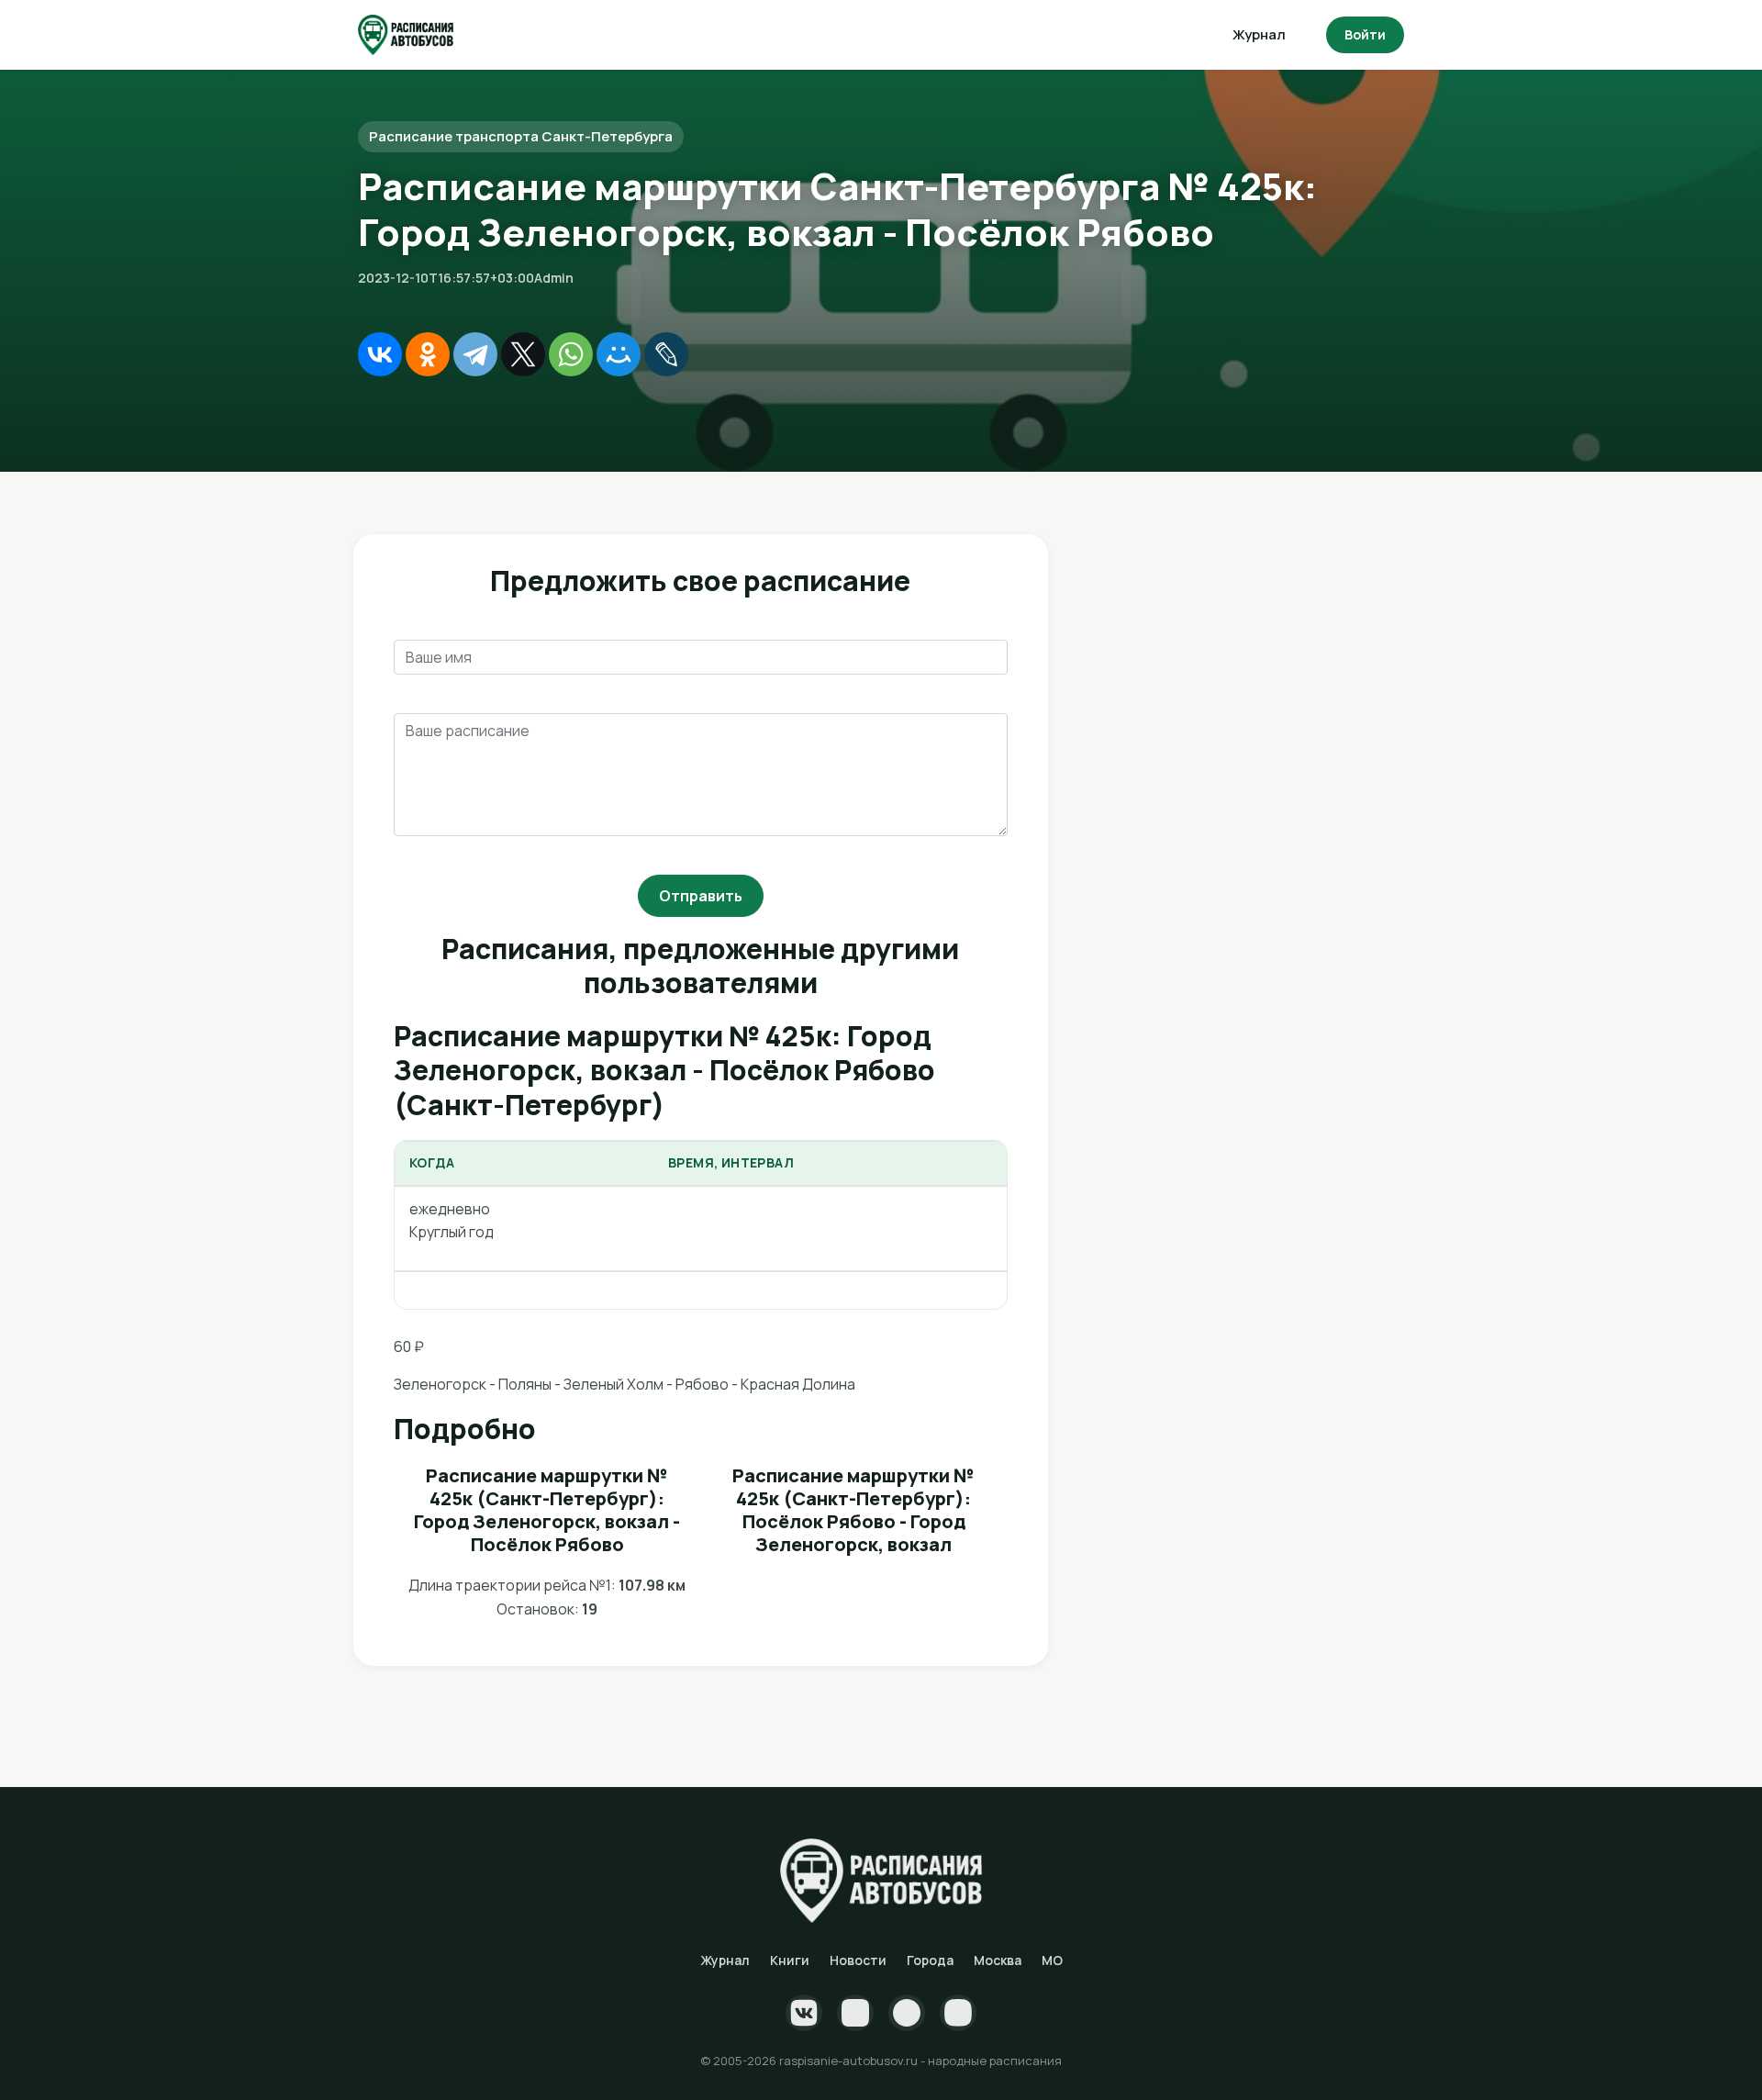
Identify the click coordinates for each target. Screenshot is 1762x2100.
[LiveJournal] (666, 354)
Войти (1365, 34)
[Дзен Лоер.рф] (958, 2013)
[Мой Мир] (619, 354)
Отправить (701, 896)
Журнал (1259, 34)
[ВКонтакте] (380, 354)
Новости (858, 1960)
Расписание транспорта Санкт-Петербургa (521, 136)
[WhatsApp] (571, 354)
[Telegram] (475, 354)
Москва (998, 1960)
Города (930, 1960)
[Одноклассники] (428, 354)
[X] (523, 354)
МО (1052, 1960)
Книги (790, 1960)
